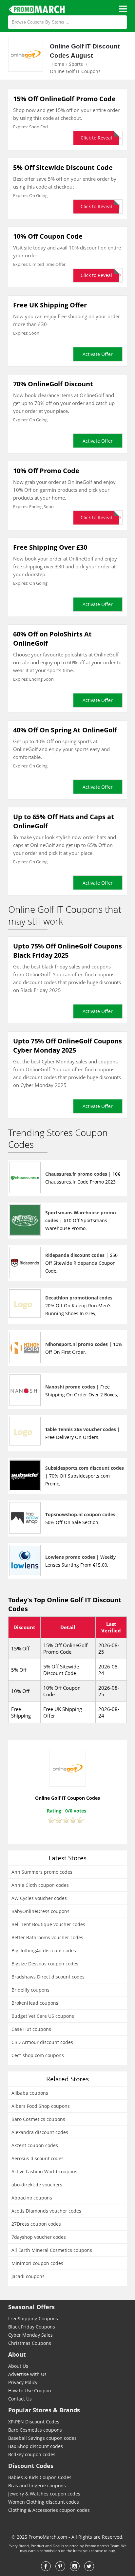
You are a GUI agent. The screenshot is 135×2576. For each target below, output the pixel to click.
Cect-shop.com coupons (38, 2055)
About (17, 2354)
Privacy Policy (23, 2382)
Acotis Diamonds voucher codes (46, 2211)
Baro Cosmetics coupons (38, 2119)
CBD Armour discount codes (42, 2042)
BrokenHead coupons (35, 2003)
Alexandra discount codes (40, 2132)
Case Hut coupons (31, 2029)
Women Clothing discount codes (44, 2502)
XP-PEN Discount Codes (34, 2422)
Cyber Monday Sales (30, 2335)
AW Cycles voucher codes (39, 1898)
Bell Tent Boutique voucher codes (48, 1924)
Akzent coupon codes (35, 2145)
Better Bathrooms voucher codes (47, 1937)
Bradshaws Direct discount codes (48, 1977)
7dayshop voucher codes (39, 2237)
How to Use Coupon (30, 2391)
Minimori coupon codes (37, 2263)
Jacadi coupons (28, 2276)
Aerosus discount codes (38, 2158)
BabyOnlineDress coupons (40, 1911)
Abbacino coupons (32, 2198)
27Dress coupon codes (36, 2224)
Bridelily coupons (30, 1990)
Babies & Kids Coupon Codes (40, 2477)
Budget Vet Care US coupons (43, 2016)
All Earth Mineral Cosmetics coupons (52, 2250)
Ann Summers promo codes (42, 1872)
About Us (18, 2366)
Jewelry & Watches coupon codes (44, 2494)
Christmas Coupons (30, 2343)
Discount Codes (31, 2466)
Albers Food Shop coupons (41, 2106)
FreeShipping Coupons (33, 2318)
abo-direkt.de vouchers (37, 2185)
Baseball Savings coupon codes (42, 2438)
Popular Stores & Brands (44, 2410)
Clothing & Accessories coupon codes (49, 2510)
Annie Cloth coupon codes (40, 1885)
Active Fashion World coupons (44, 2171)
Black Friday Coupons (32, 2327)
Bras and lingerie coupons (37, 2485)
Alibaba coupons (30, 2093)
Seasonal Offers (31, 2307)
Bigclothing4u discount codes (44, 1950)
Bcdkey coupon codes (32, 2454)
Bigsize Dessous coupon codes (45, 1964)
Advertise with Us (27, 2374)
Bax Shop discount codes (36, 2446)
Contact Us (20, 2399)
